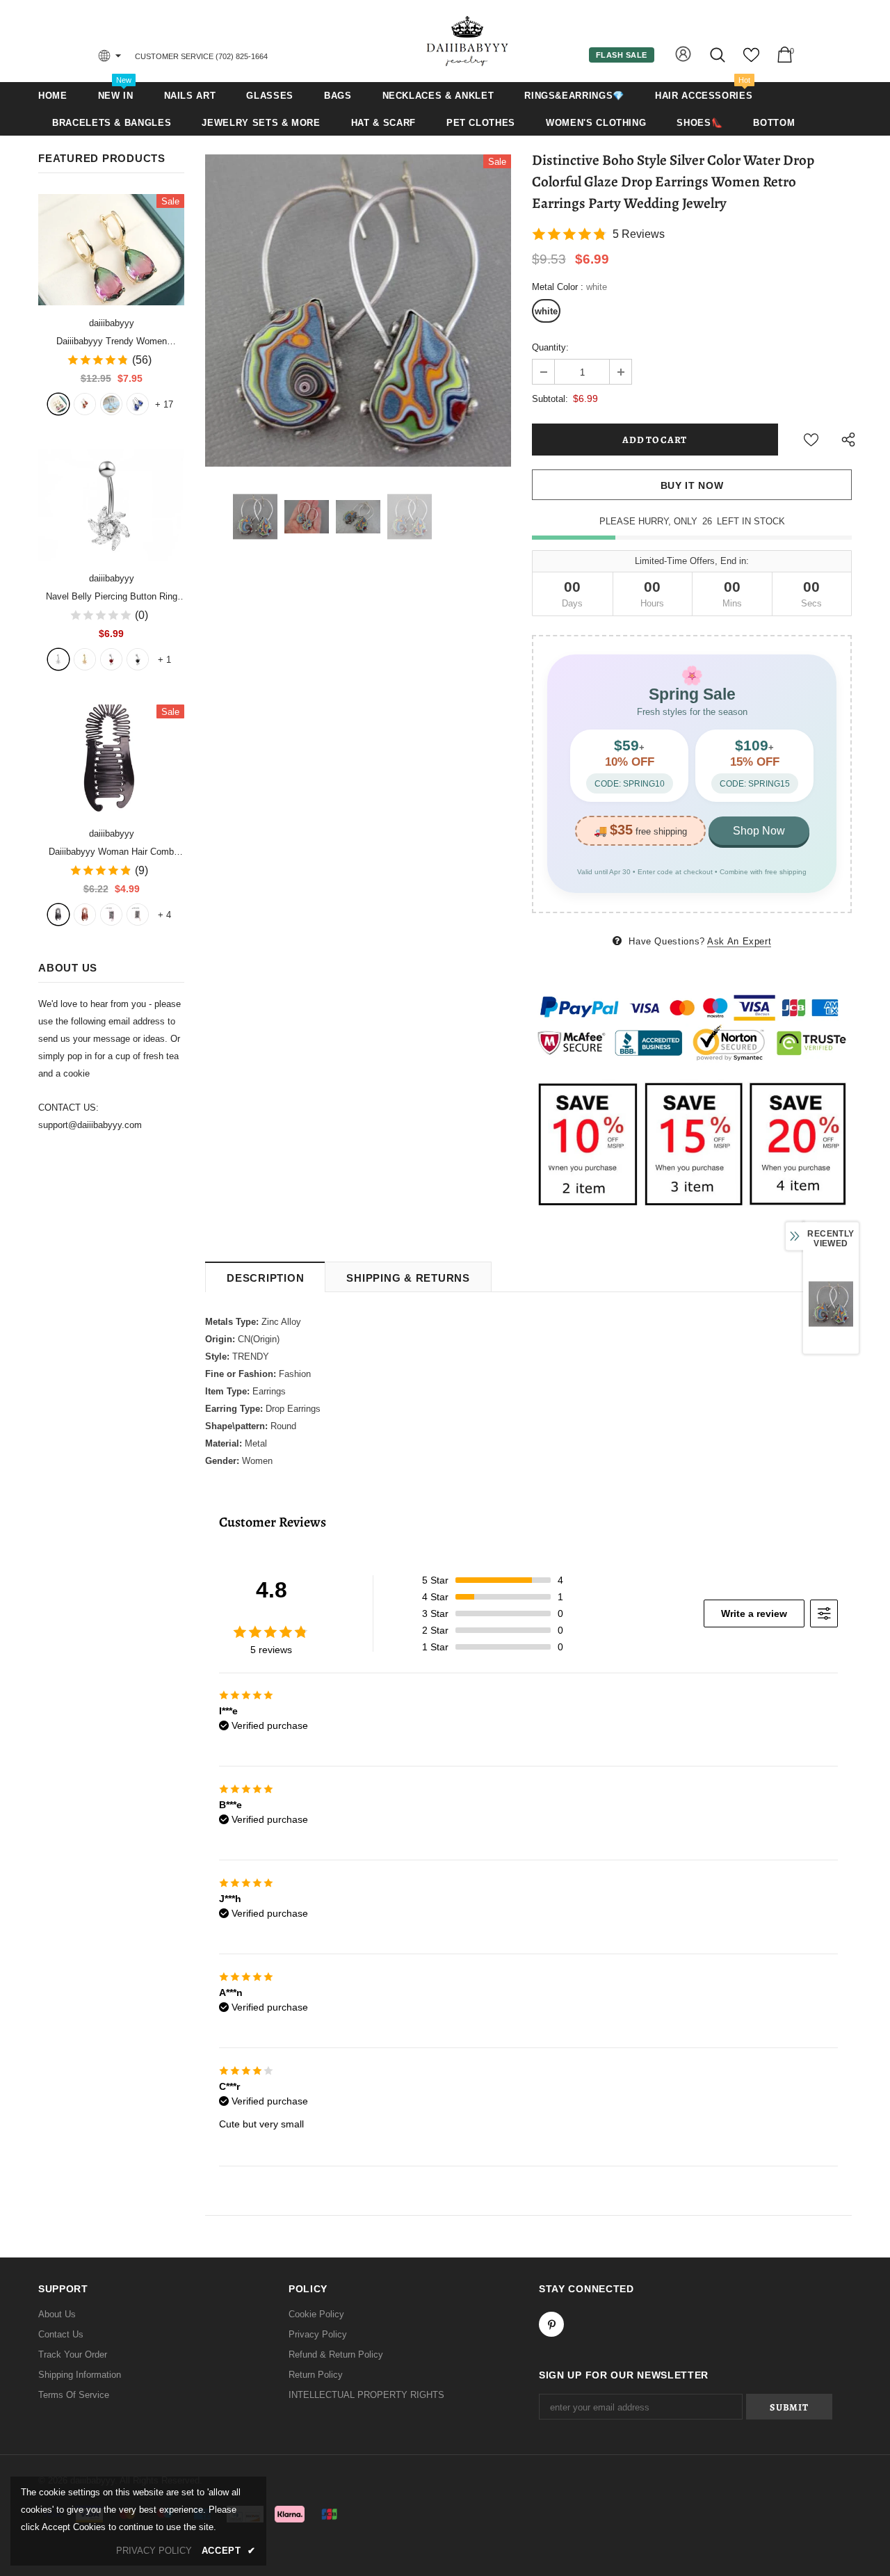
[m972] (111, 404)
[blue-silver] (138, 404)
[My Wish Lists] (751, 60)
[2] (85, 659)
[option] (358, 311)
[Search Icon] (719, 55)
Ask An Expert (739, 941)
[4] (138, 659)
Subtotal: (550, 399)
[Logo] (468, 41)
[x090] (58, 404)
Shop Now (759, 831)
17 (164, 404)
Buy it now (692, 485)
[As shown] (111, 915)
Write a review (754, 1613)
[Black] (58, 915)
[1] (58, 659)
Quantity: (550, 347)
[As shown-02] (138, 915)
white (546, 311)
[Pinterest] (551, 2324)
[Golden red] (85, 404)
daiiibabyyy (112, 323)
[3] (111, 659)
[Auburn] (85, 915)
